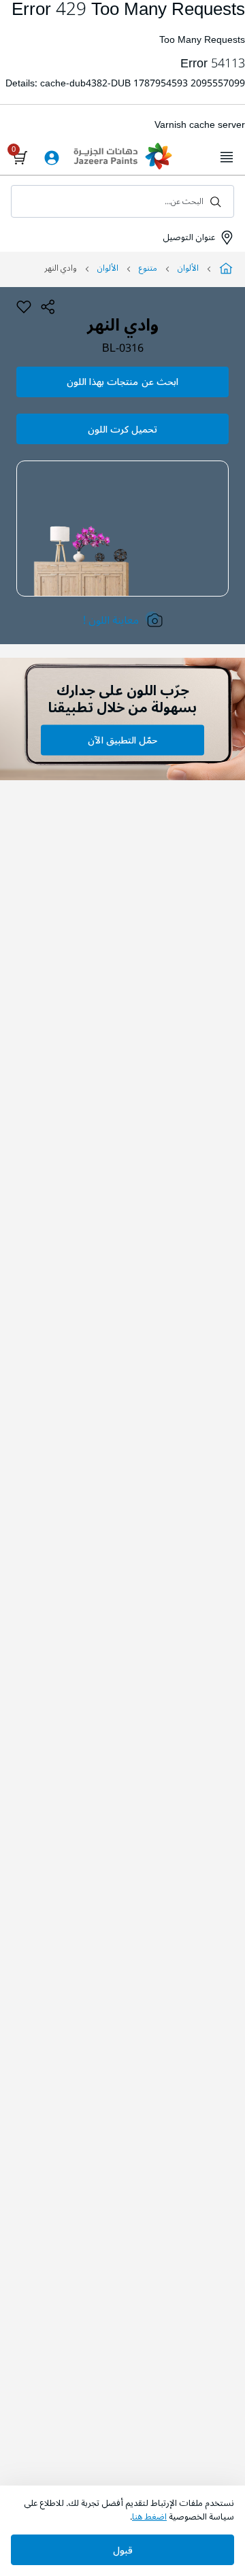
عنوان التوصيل (188, 237)
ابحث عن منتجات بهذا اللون (122, 382)
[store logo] (122, 158)
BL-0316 (123, 349)
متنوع (148, 268)
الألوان (188, 268)
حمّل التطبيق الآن (122, 740)
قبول (123, 2550)
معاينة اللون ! (111, 620)
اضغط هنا (149, 2517)
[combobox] (122, 201)
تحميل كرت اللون (122, 430)
